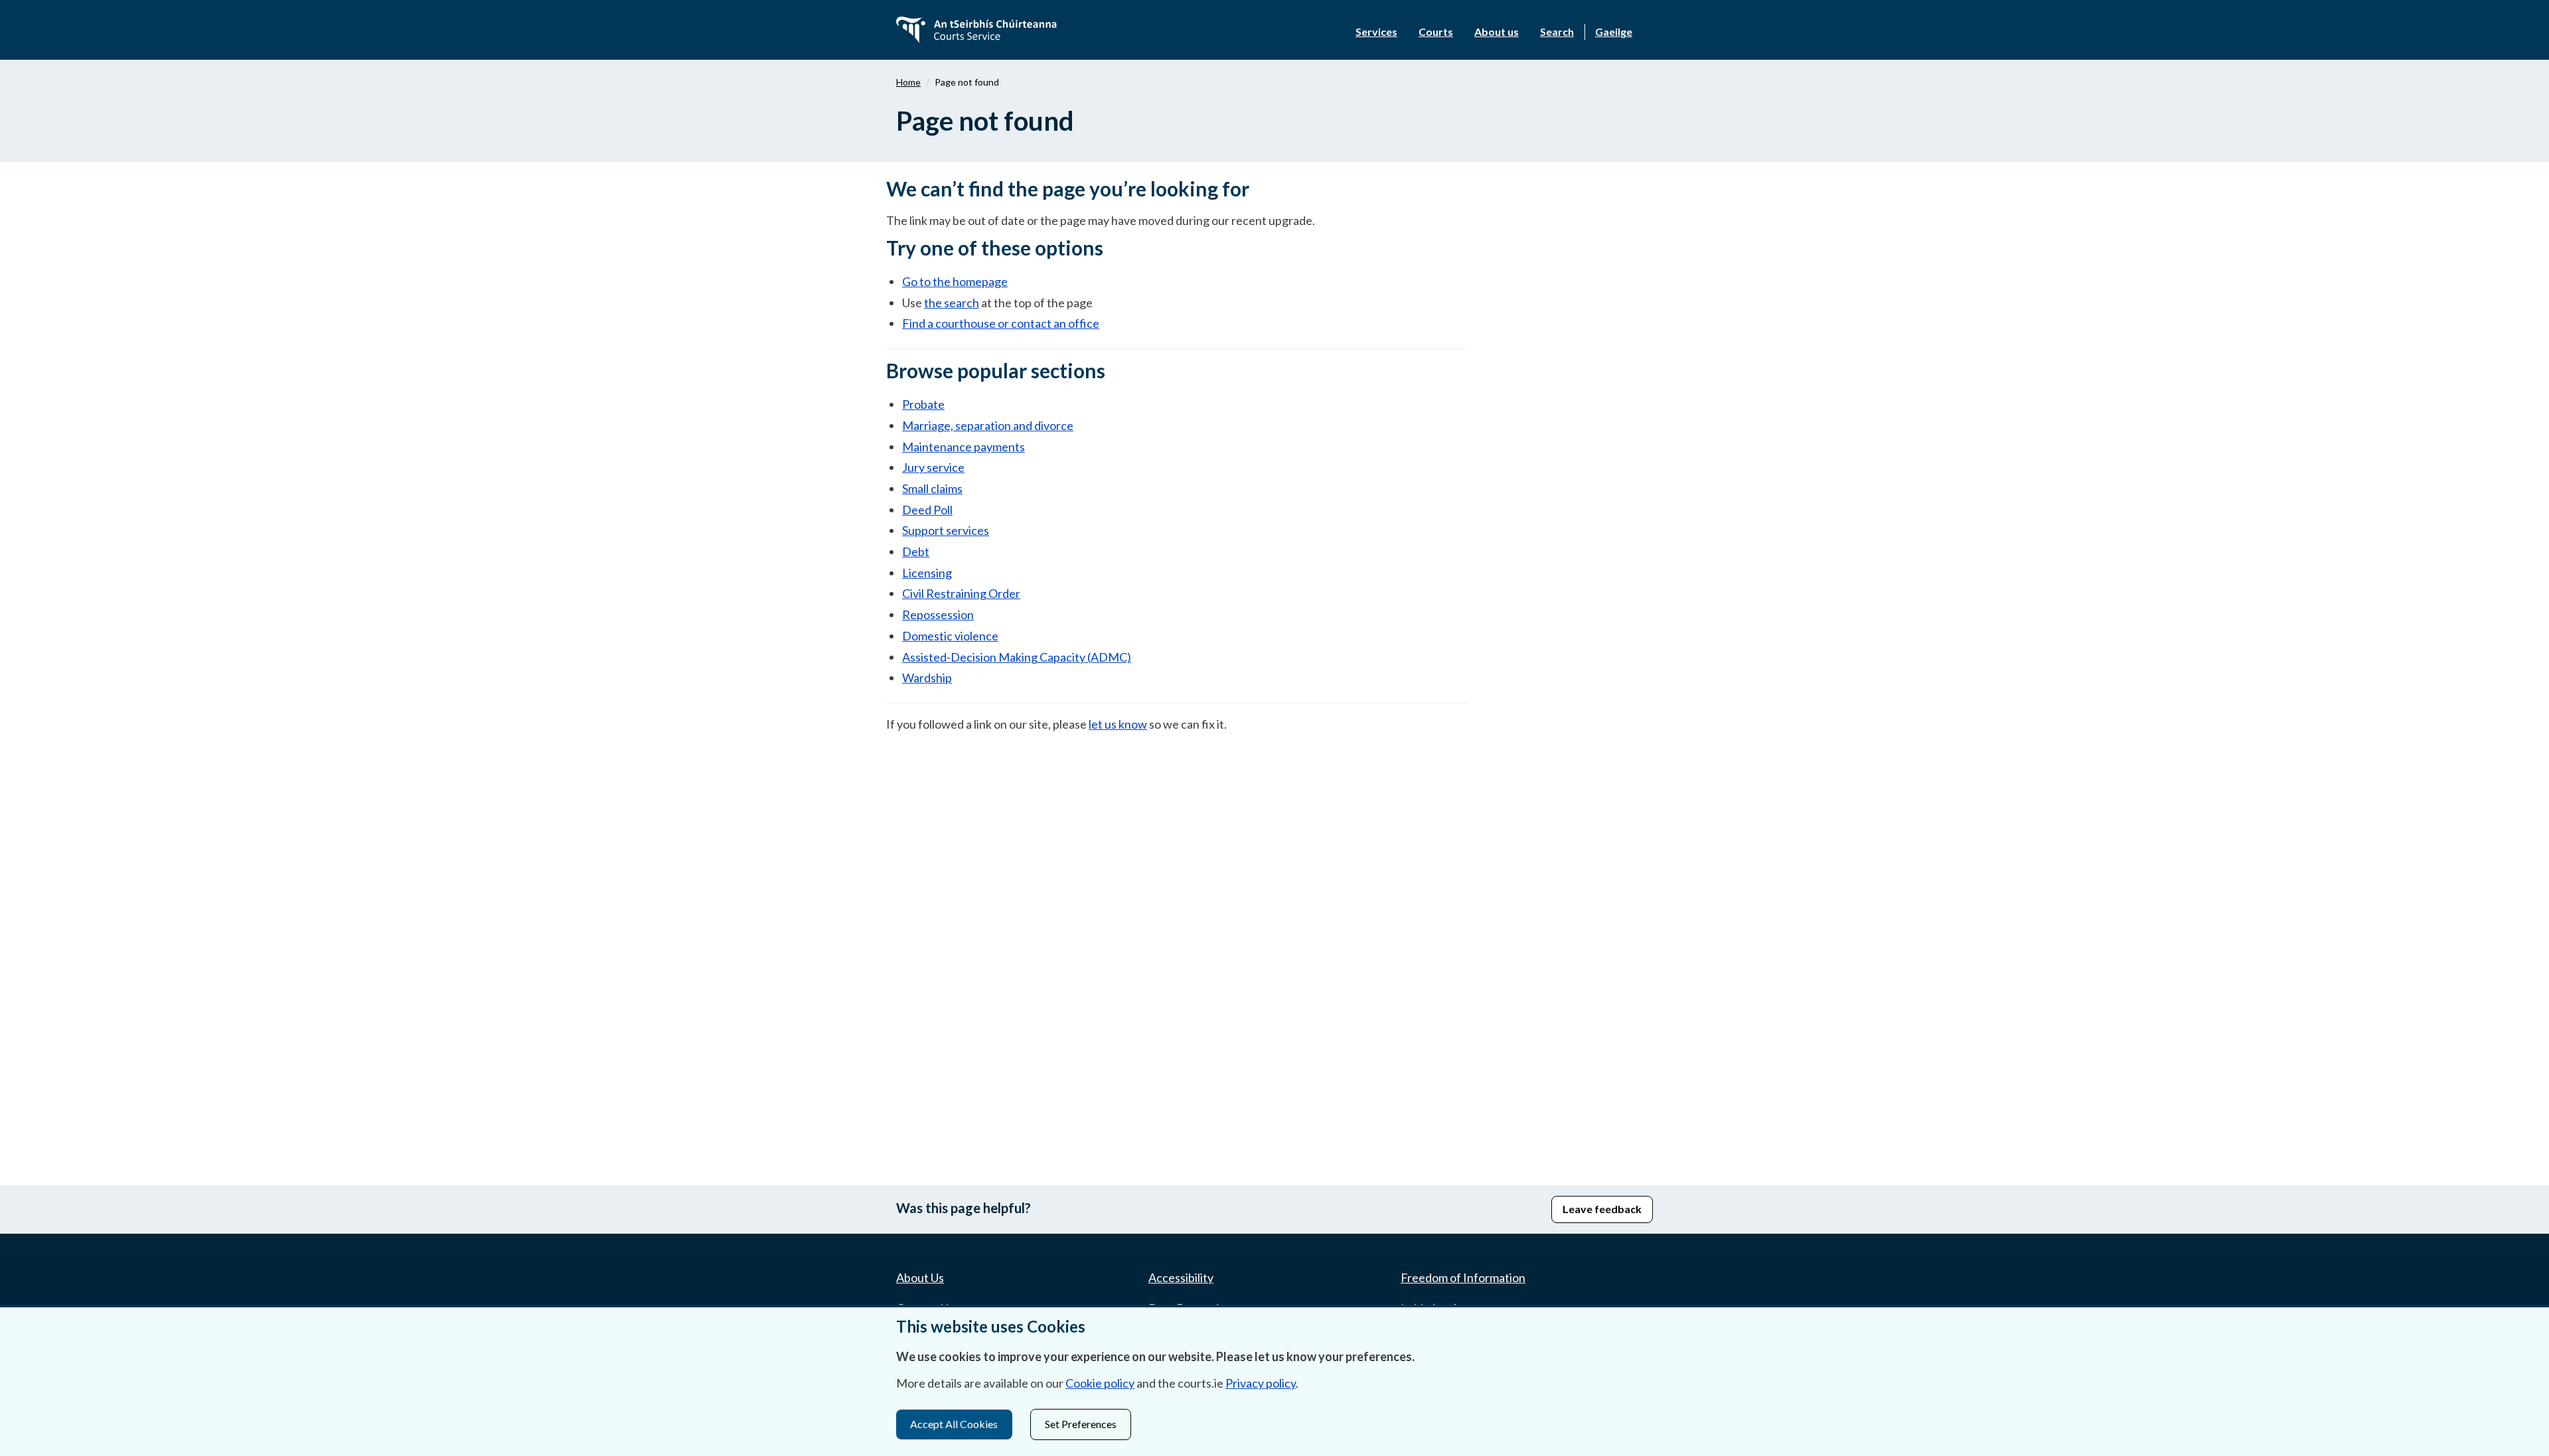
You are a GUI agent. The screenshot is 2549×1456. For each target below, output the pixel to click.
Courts (1436, 32)
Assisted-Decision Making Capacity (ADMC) (1017, 657)
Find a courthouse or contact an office (1001, 323)
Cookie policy (1100, 1383)
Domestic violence (950, 636)
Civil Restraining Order (961, 593)
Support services (946, 530)
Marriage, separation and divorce (988, 425)
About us (1497, 32)
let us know (1118, 724)
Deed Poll (927, 510)
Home (908, 82)
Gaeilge (1614, 32)
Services (1376, 32)
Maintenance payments (964, 447)
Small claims (932, 488)
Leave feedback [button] (1602, 1209)
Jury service (933, 467)
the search (952, 303)
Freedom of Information (1463, 1277)
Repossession (938, 615)
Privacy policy (1261, 1383)
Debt (916, 551)
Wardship (927, 678)
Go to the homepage (955, 281)
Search (1557, 32)
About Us (920, 1277)
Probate (923, 404)
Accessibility (1181, 1277)
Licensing (927, 573)
